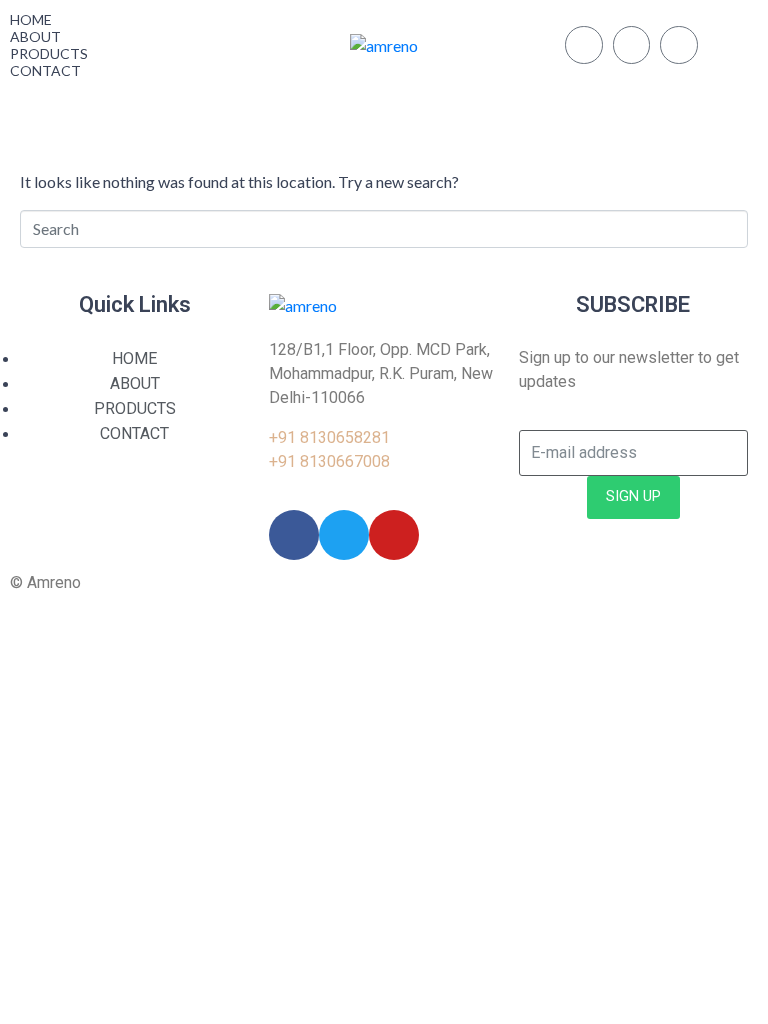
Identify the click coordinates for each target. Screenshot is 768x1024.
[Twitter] (584, 45)
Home (31, 19)
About (35, 36)
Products (49, 53)
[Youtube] (679, 45)
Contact (45, 70)
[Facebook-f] (632, 45)
